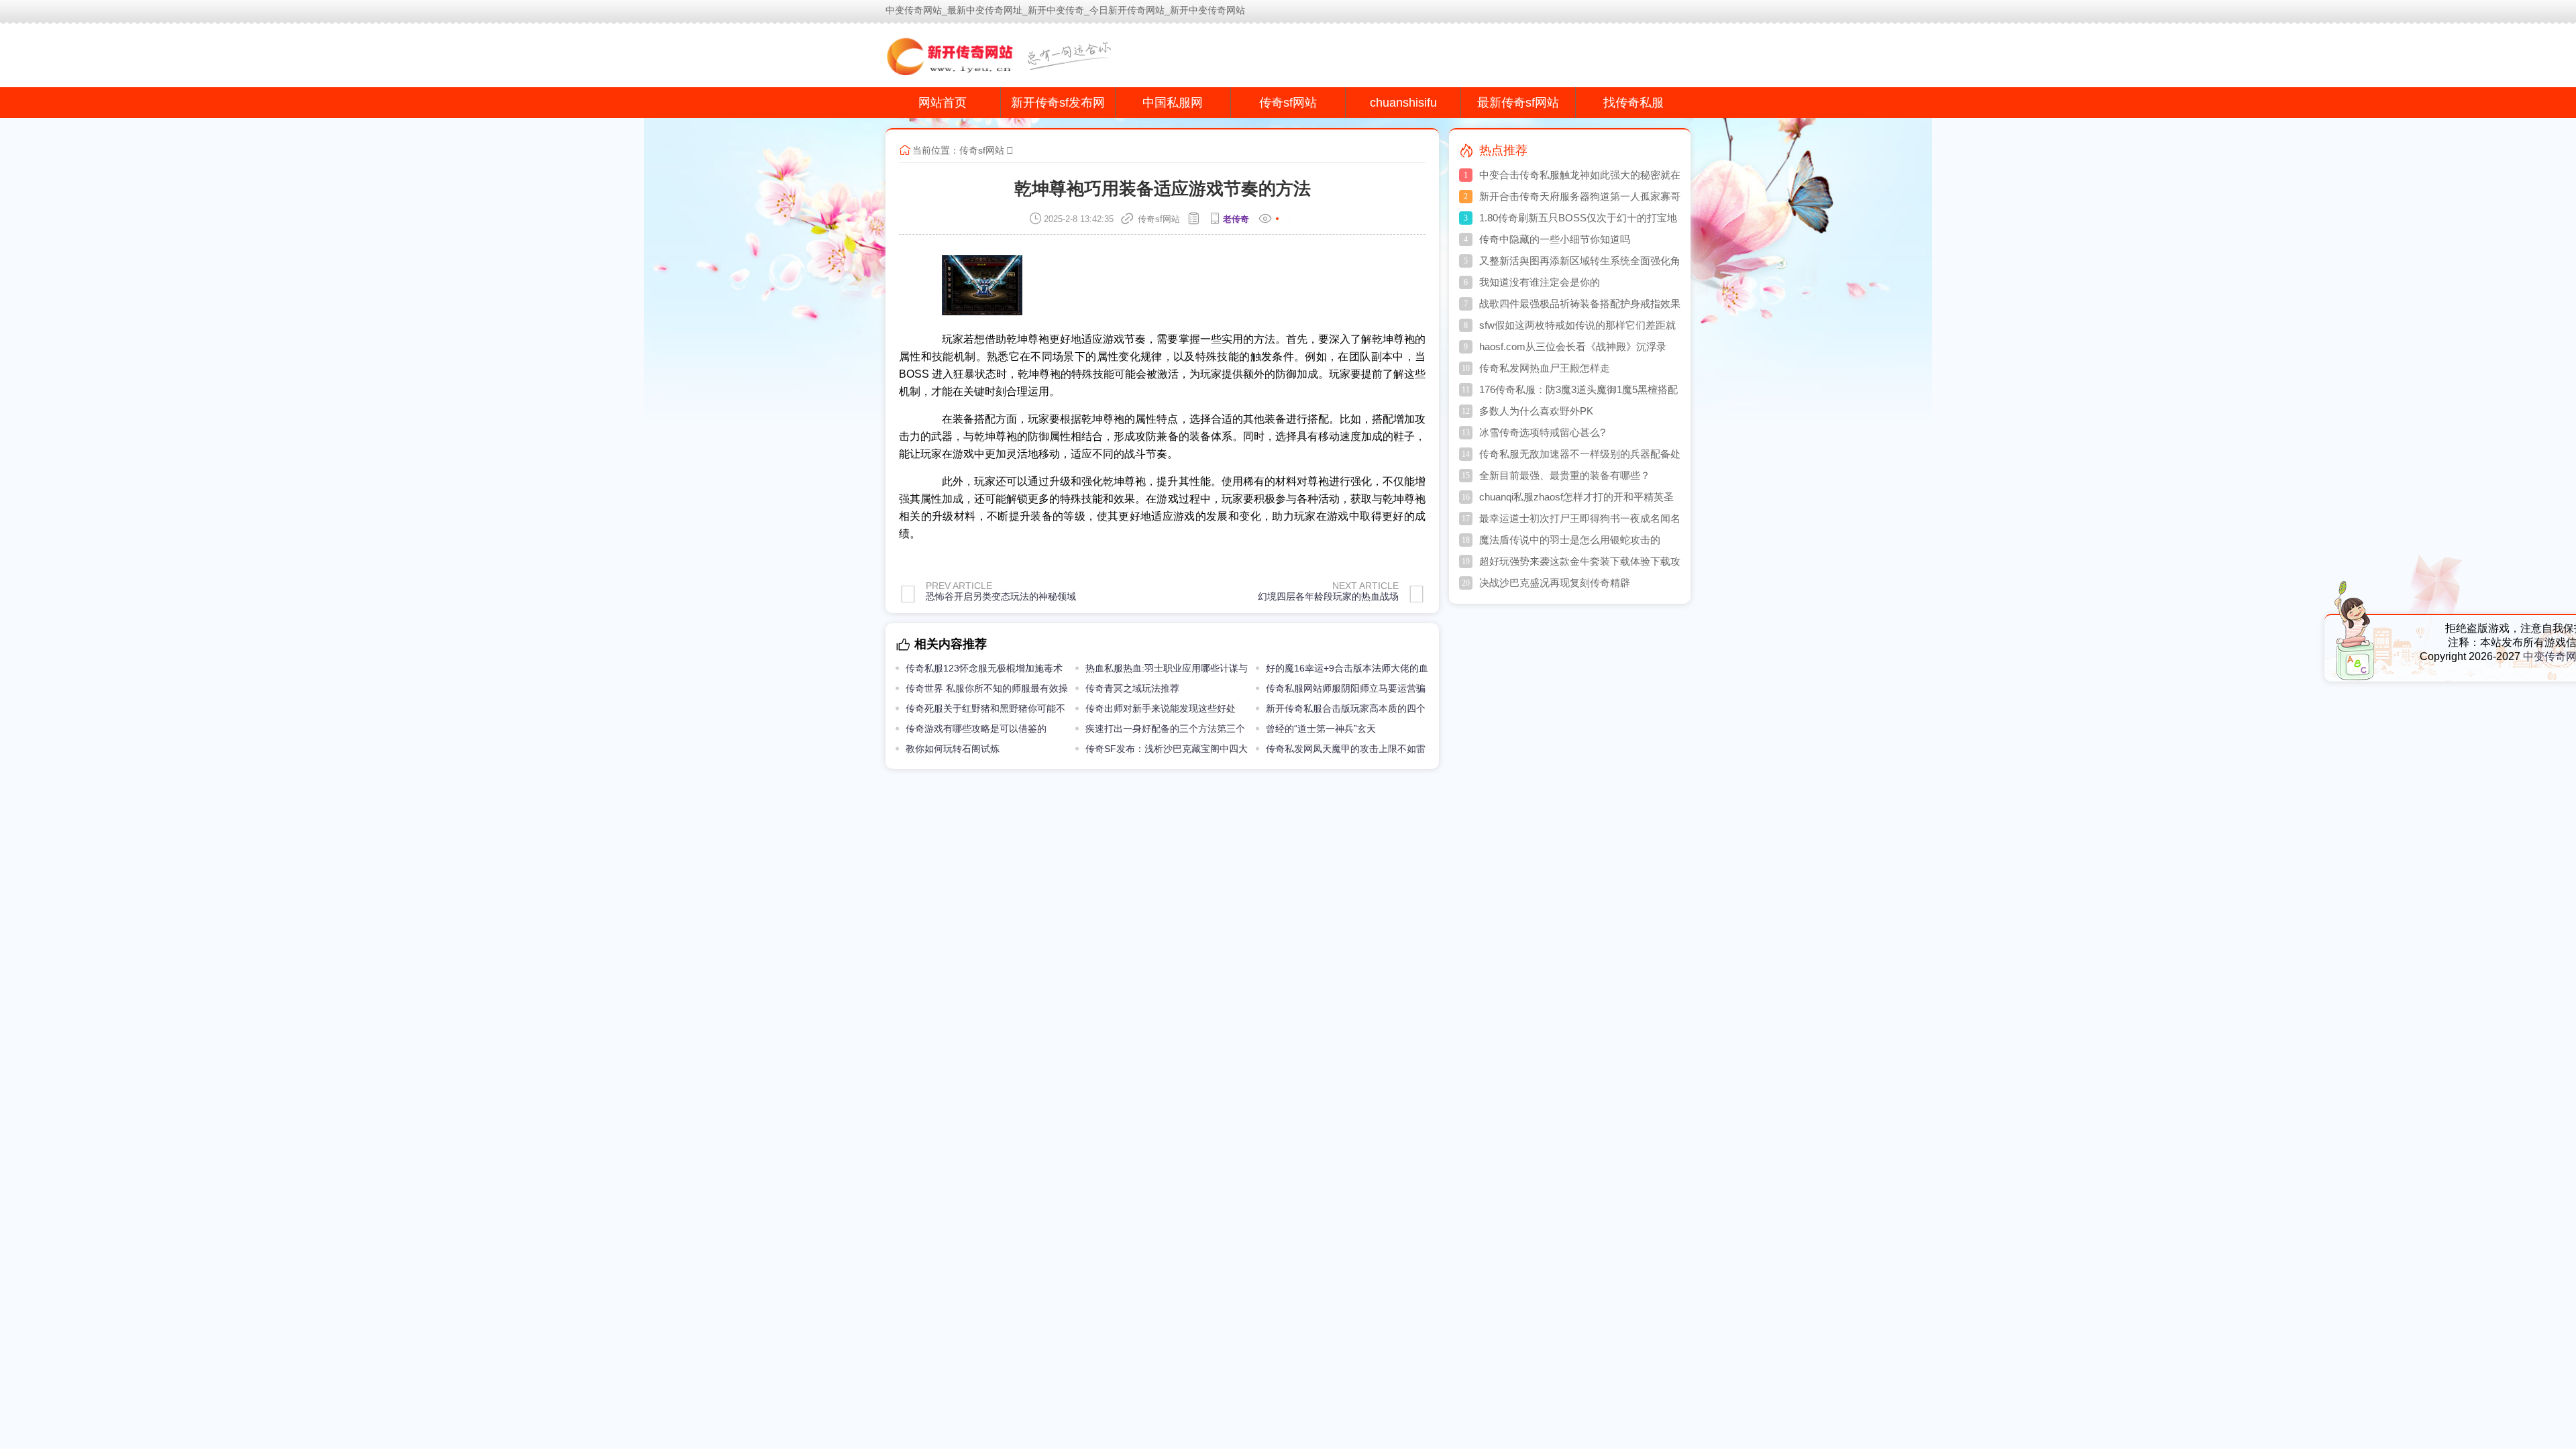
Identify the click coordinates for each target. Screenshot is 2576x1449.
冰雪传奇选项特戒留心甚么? (1542, 432)
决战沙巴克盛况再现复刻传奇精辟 (1555, 583)
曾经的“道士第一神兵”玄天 (1321, 729)
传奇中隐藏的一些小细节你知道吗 (1555, 239)
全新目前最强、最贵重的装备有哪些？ (1565, 475)
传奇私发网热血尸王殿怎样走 (1545, 368)
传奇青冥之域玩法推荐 (1132, 688)
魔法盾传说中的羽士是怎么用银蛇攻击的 (1570, 540)
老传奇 (1236, 219)
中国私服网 (1173, 103)
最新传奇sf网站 (1518, 103)
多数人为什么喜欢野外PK (1536, 411)
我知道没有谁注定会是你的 (1540, 282)
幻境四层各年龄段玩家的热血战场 (1328, 596)
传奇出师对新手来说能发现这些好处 (1161, 708)
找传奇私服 (1633, 103)
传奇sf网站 (1288, 103)
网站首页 (943, 103)
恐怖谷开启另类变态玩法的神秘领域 (1001, 596)
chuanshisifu (1403, 103)
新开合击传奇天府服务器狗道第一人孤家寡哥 (1580, 196)
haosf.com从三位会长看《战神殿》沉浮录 (1573, 346)
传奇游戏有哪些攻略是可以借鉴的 (976, 729)
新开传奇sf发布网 (1058, 103)
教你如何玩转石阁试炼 (953, 749)
